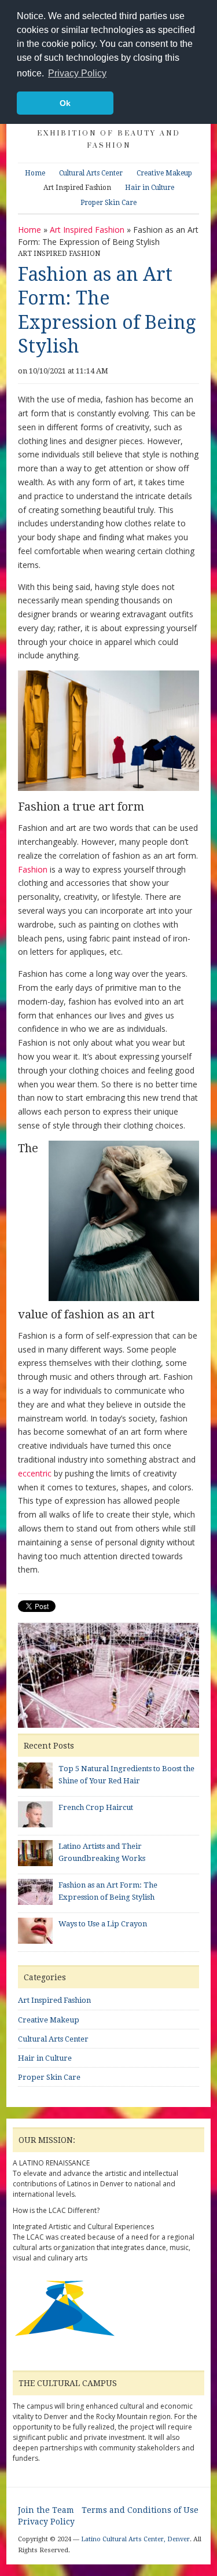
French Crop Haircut (96, 1807)
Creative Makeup (164, 173)
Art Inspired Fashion (77, 188)
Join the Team (46, 2510)
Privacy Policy (46, 2522)
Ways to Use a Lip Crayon (103, 1924)
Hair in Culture (150, 188)
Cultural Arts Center (91, 173)
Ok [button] (65, 103)
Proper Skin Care (108, 203)
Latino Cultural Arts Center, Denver (135, 2539)
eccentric (35, 1473)
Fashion (33, 869)
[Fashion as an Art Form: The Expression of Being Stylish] (108, 1677)
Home (35, 173)
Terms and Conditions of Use (140, 2510)
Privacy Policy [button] (77, 73)
